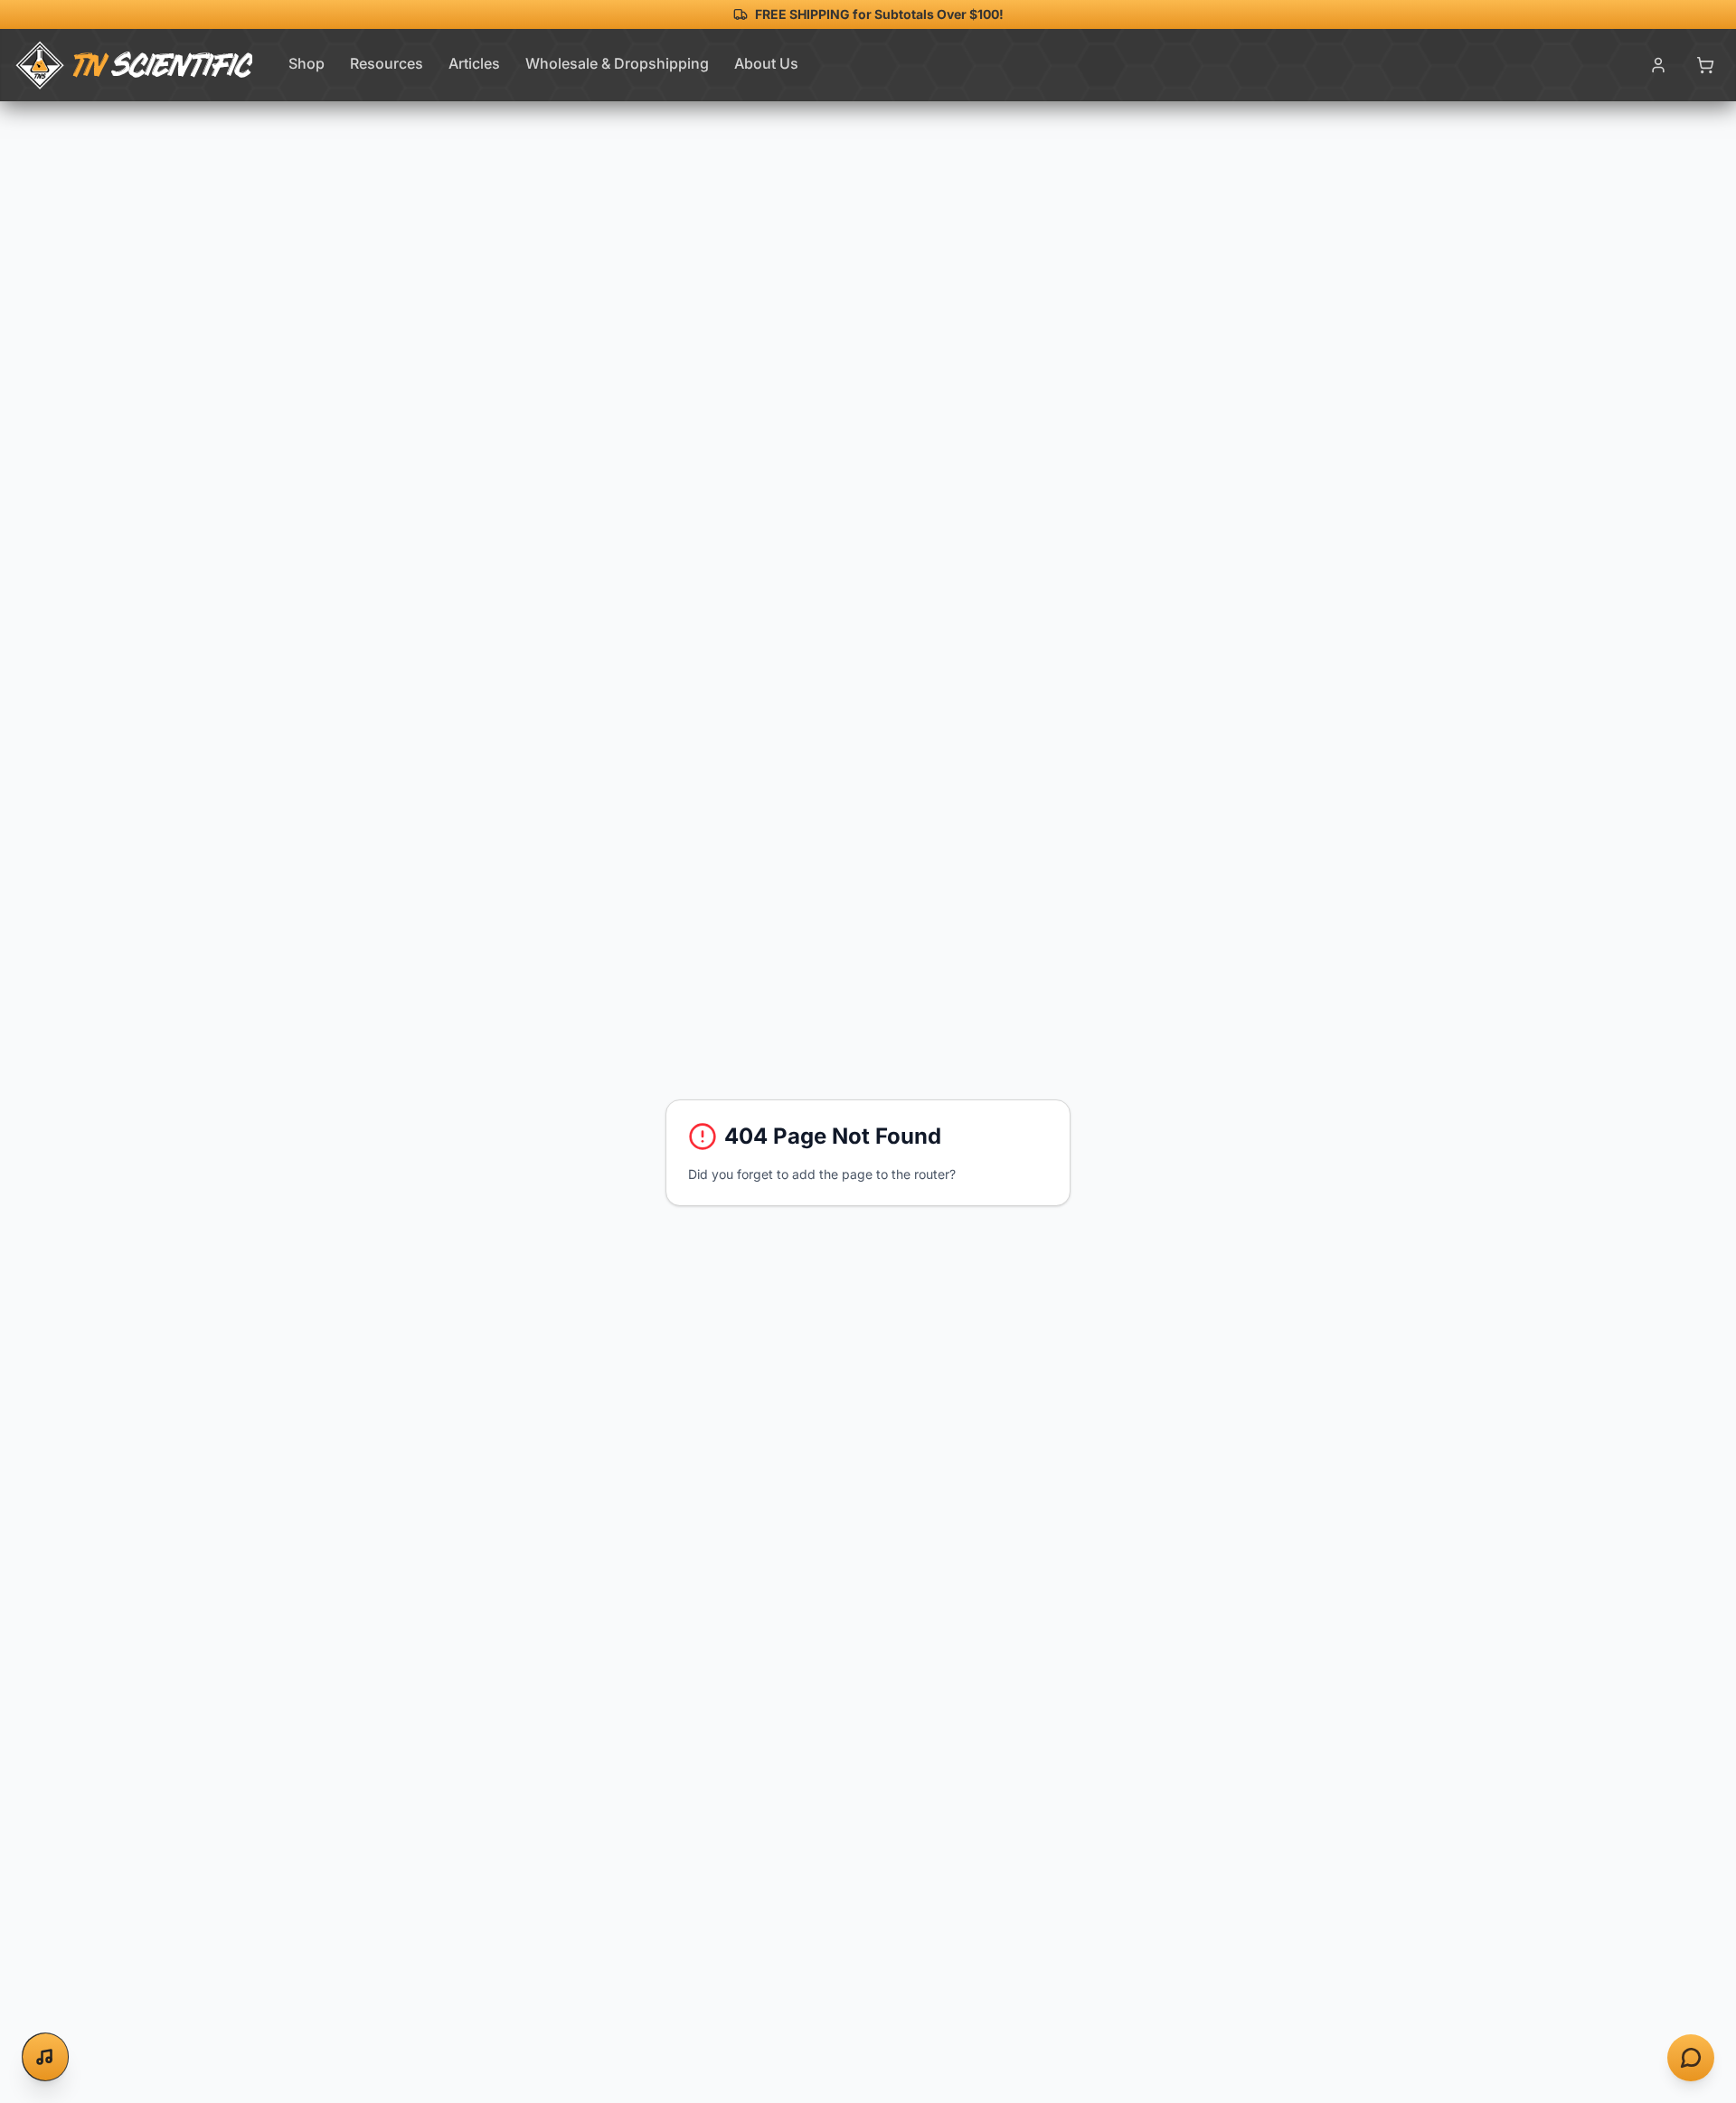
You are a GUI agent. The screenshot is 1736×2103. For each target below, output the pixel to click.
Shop (307, 63)
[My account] (1658, 65)
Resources (387, 63)
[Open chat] (1691, 2058)
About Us (766, 63)
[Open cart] (1705, 65)
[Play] (46, 2057)
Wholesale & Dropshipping (617, 63)
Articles (474, 63)
